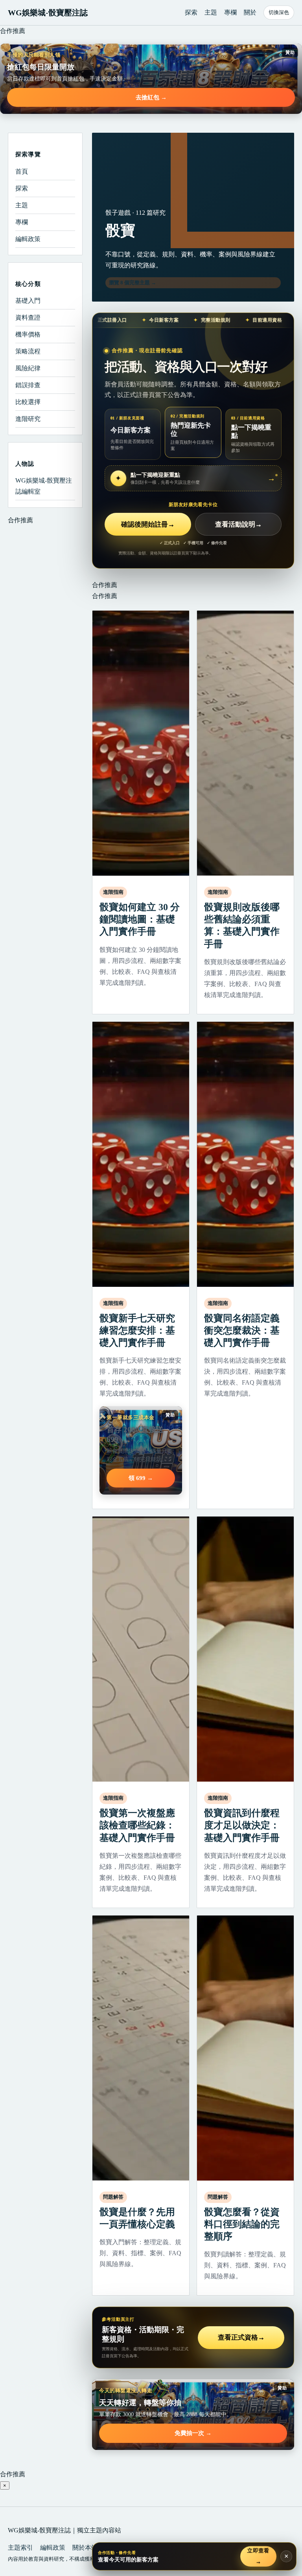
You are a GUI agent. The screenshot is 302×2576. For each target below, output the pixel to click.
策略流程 (28, 351)
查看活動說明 (238, 524)
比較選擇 (28, 402)
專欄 (230, 12)
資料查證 (28, 317)
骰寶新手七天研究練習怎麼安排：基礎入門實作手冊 (137, 1330)
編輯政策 (28, 239)
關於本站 (85, 2548)
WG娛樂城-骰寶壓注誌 (48, 13)
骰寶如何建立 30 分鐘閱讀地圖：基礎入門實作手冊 (140, 919)
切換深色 (279, 12)
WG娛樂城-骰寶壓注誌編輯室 (44, 486)
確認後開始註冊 (148, 524)
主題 (211, 12)
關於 (250, 12)
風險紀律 (28, 368)
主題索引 (20, 2548)
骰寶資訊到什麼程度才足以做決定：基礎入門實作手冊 (242, 1825)
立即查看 (259, 2556)
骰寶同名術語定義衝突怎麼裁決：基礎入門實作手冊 (242, 1330)
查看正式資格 (241, 2337)
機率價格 (28, 334)
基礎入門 (28, 301)
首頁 (22, 171)
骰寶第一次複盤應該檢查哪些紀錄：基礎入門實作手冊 (137, 1825)
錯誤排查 (28, 385)
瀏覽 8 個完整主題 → (133, 283)
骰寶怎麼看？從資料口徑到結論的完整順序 (242, 2224)
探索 (191, 12)
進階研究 (28, 419)
